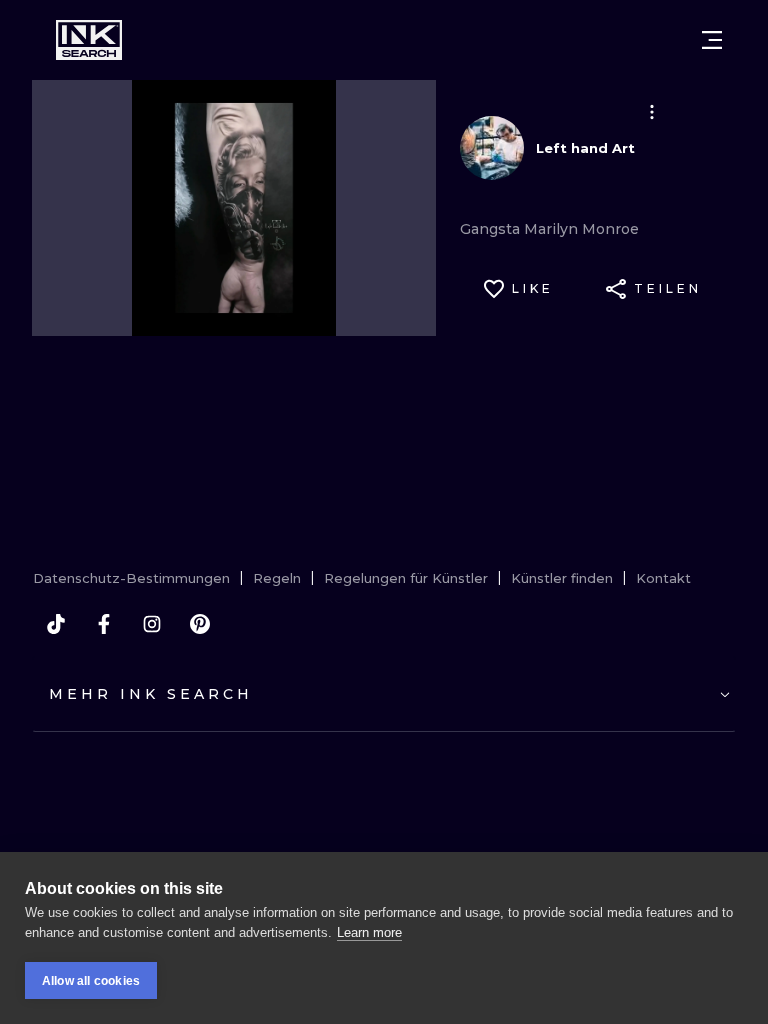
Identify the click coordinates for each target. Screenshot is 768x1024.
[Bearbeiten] (652, 112)
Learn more (369, 932)
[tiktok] (56, 624)
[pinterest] (200, 624)
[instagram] (152, 624)
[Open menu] (712, 40)
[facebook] (104, 624)
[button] (652, 112)
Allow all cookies (91, 981)
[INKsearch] (89, 40)
